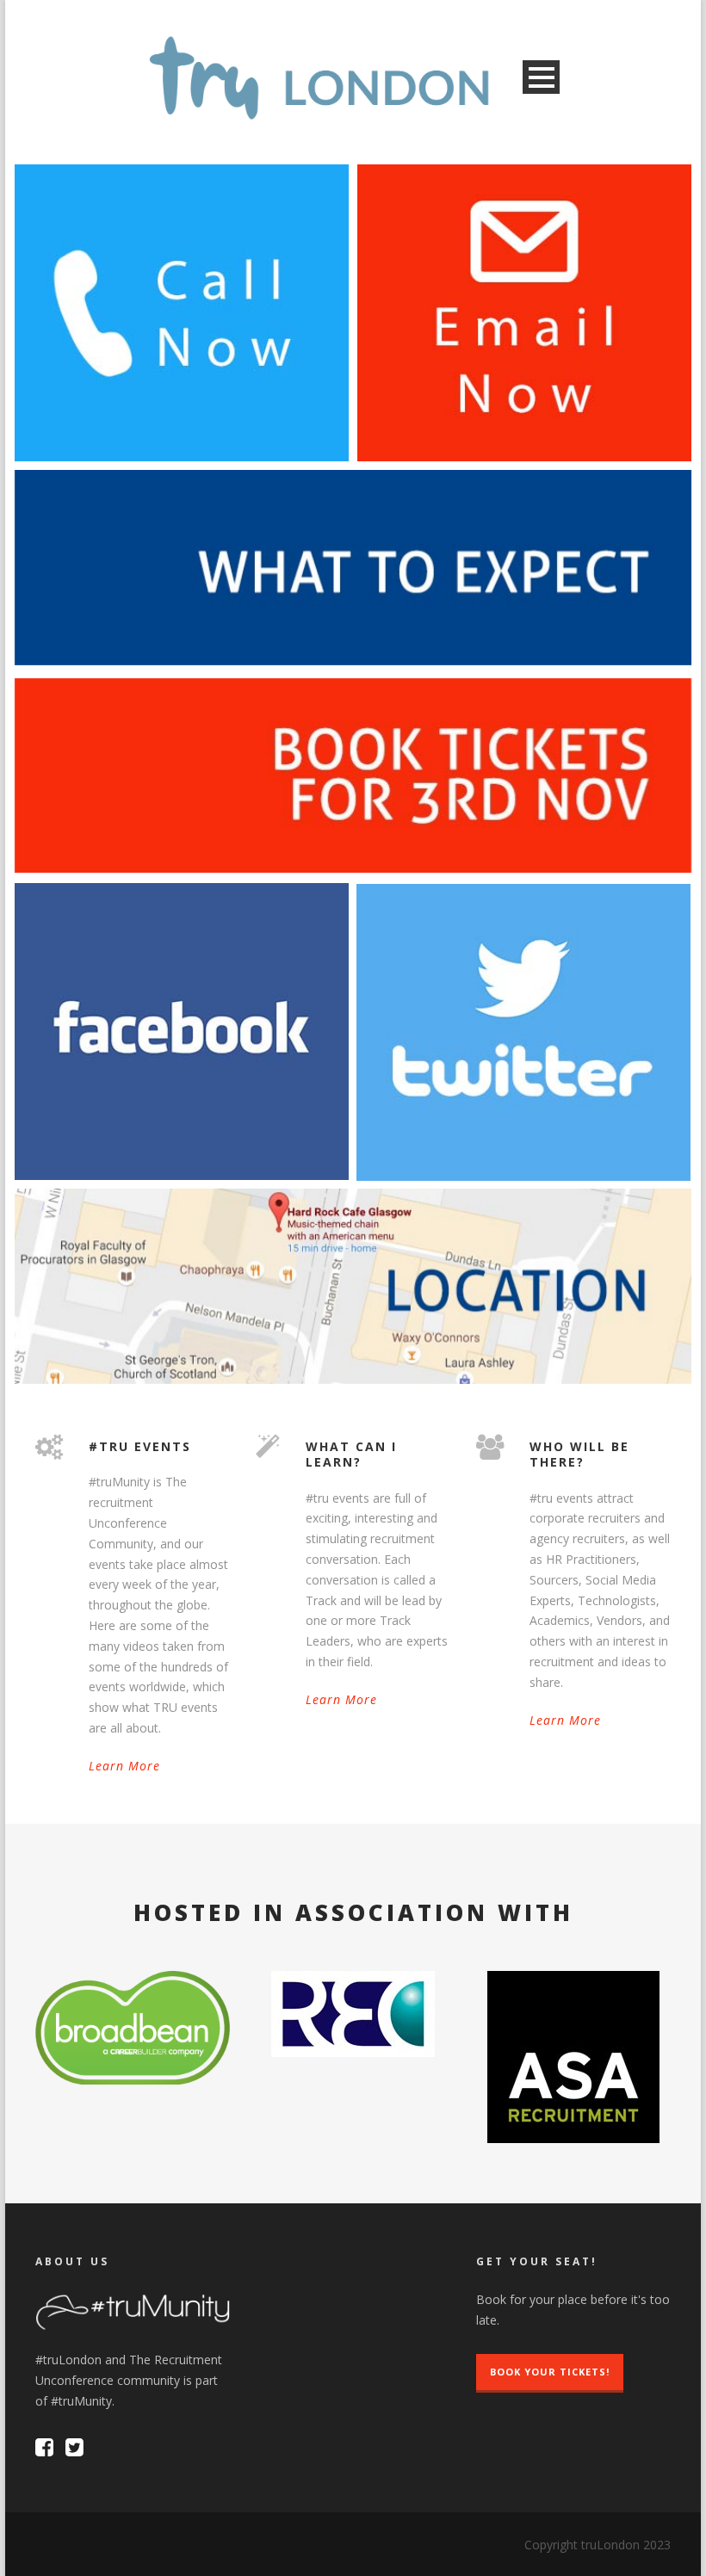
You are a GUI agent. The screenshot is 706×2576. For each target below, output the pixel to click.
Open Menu (541, 77)
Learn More (124, 1766)
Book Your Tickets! (550, 2372)
